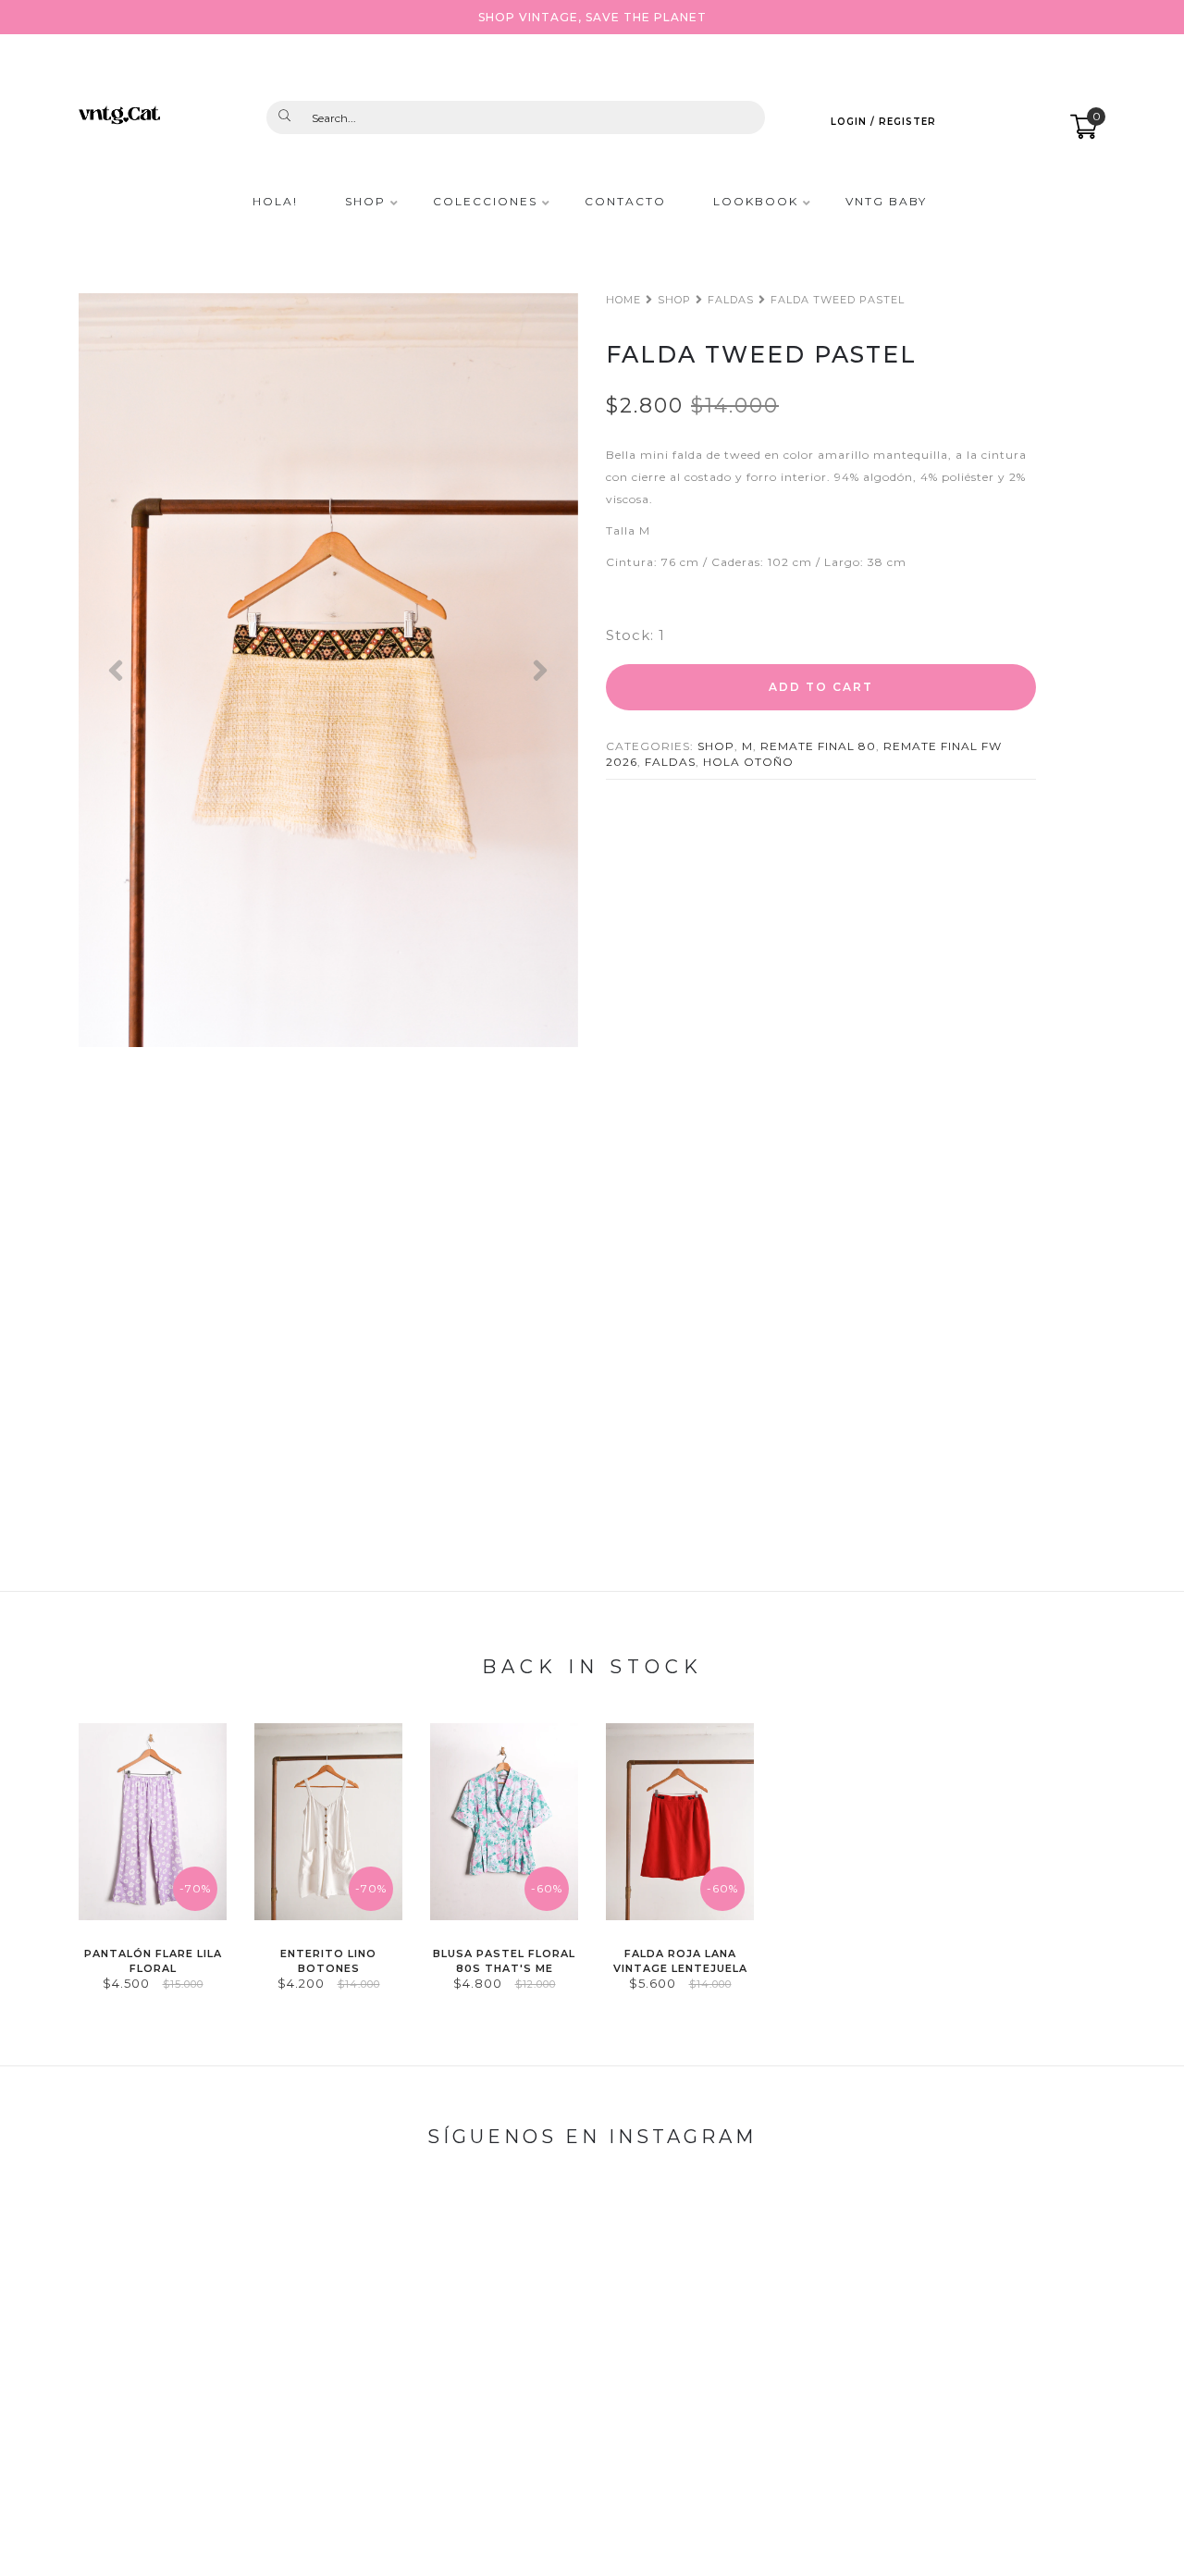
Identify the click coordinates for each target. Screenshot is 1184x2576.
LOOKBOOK (756, 202)
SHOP (365, 202)
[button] (116, 670)
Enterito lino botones (328, 1960)
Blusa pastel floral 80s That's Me (504, 1960)
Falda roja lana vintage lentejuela (680, 1960)
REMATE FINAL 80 (818, 746)
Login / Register (883, 122)
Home (623, 300)
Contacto (625, 202)
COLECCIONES (485, 202)
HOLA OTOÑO (748, 762)
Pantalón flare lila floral (153, 1960)
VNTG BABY (886, 202)
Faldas (731, 300)
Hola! (275, 202)
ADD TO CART (821, 687)
